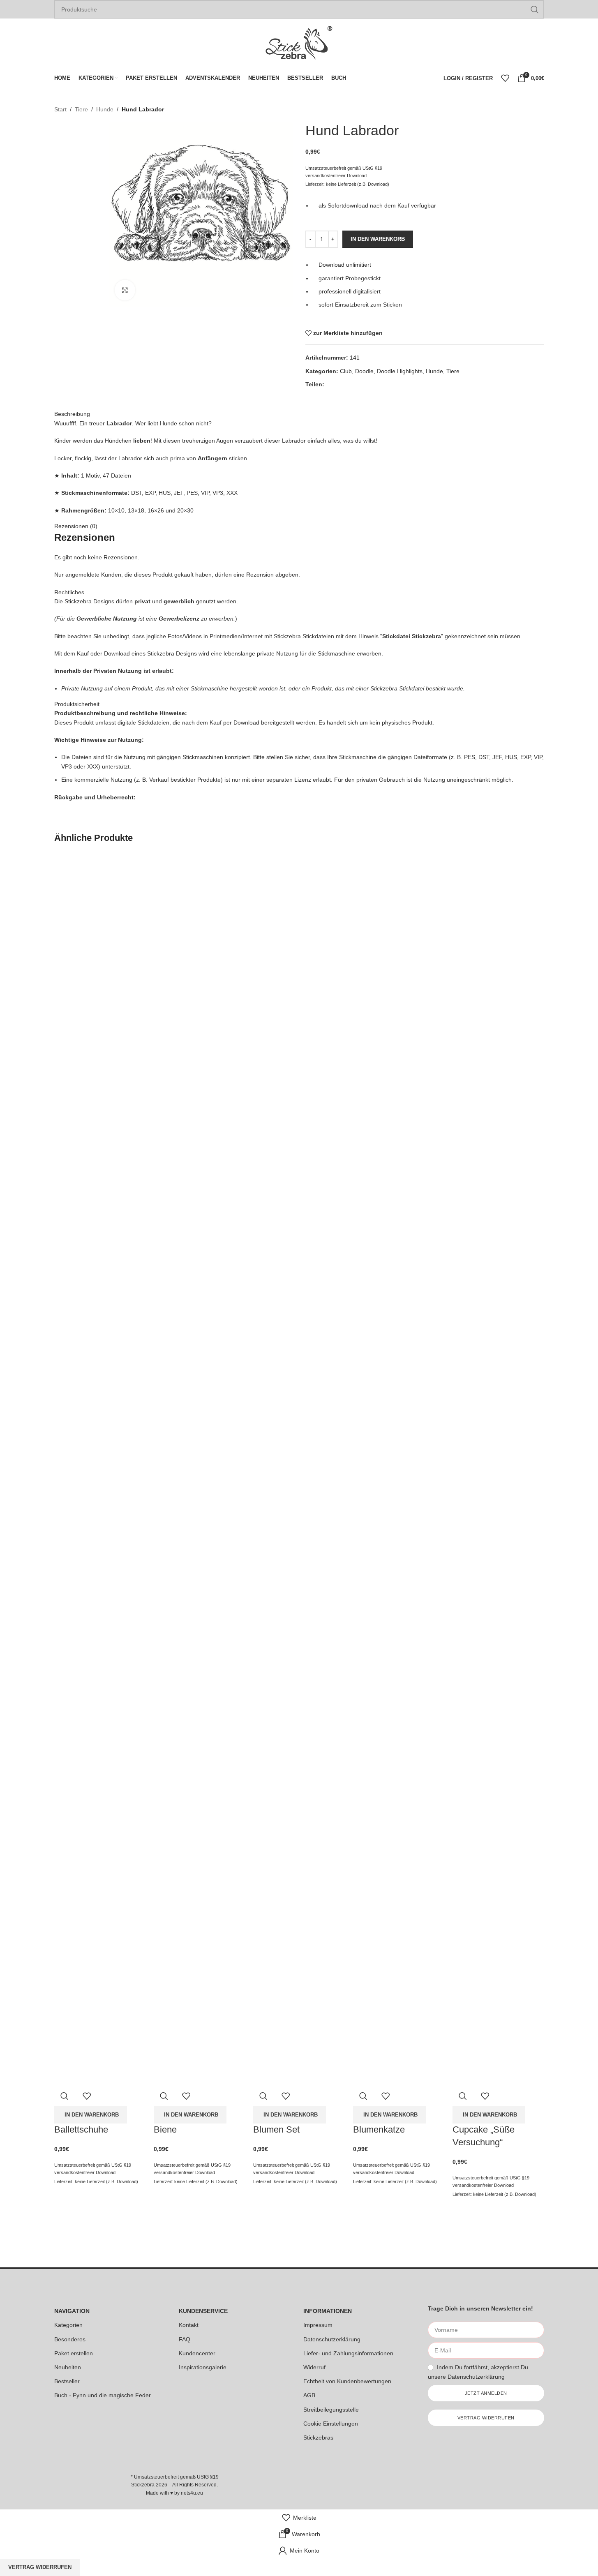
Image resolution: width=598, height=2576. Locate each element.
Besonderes (70, 2339)
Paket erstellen (74, 2353)
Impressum (318, 2325)
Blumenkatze (379, 2129)
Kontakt (189, 2325)
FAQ (185, 2339)
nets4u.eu (192, 2493)
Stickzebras (318, 2438)
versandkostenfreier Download (85, 2172)
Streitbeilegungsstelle (331, 2410)
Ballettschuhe (81, 2129)
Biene (165, 2129)
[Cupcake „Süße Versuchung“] (498, 1161)
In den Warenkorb (378, 239)
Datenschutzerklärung (332, 2339)
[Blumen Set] (299, 1161)
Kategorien (68, 2325)
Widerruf (314, 2367)
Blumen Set (276, 2129)
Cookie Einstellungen (331, 2424)
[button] (91, 2115)
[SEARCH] (535, 9)
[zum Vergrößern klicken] (125, 290)
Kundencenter (197, 2353)
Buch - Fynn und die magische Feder (103, 2395)
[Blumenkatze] (399, 1161)
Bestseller (67, 2381)
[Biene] (199, 1161)
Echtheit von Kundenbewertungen (347, 2381)
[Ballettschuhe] (100, 1161)
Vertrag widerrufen (40, 2567)
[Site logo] (299, 43)
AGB (309, 2395)
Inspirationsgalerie (203, 2367)
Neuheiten (68, 2367)
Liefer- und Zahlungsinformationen (348, 2353)
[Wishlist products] (505, 78)
